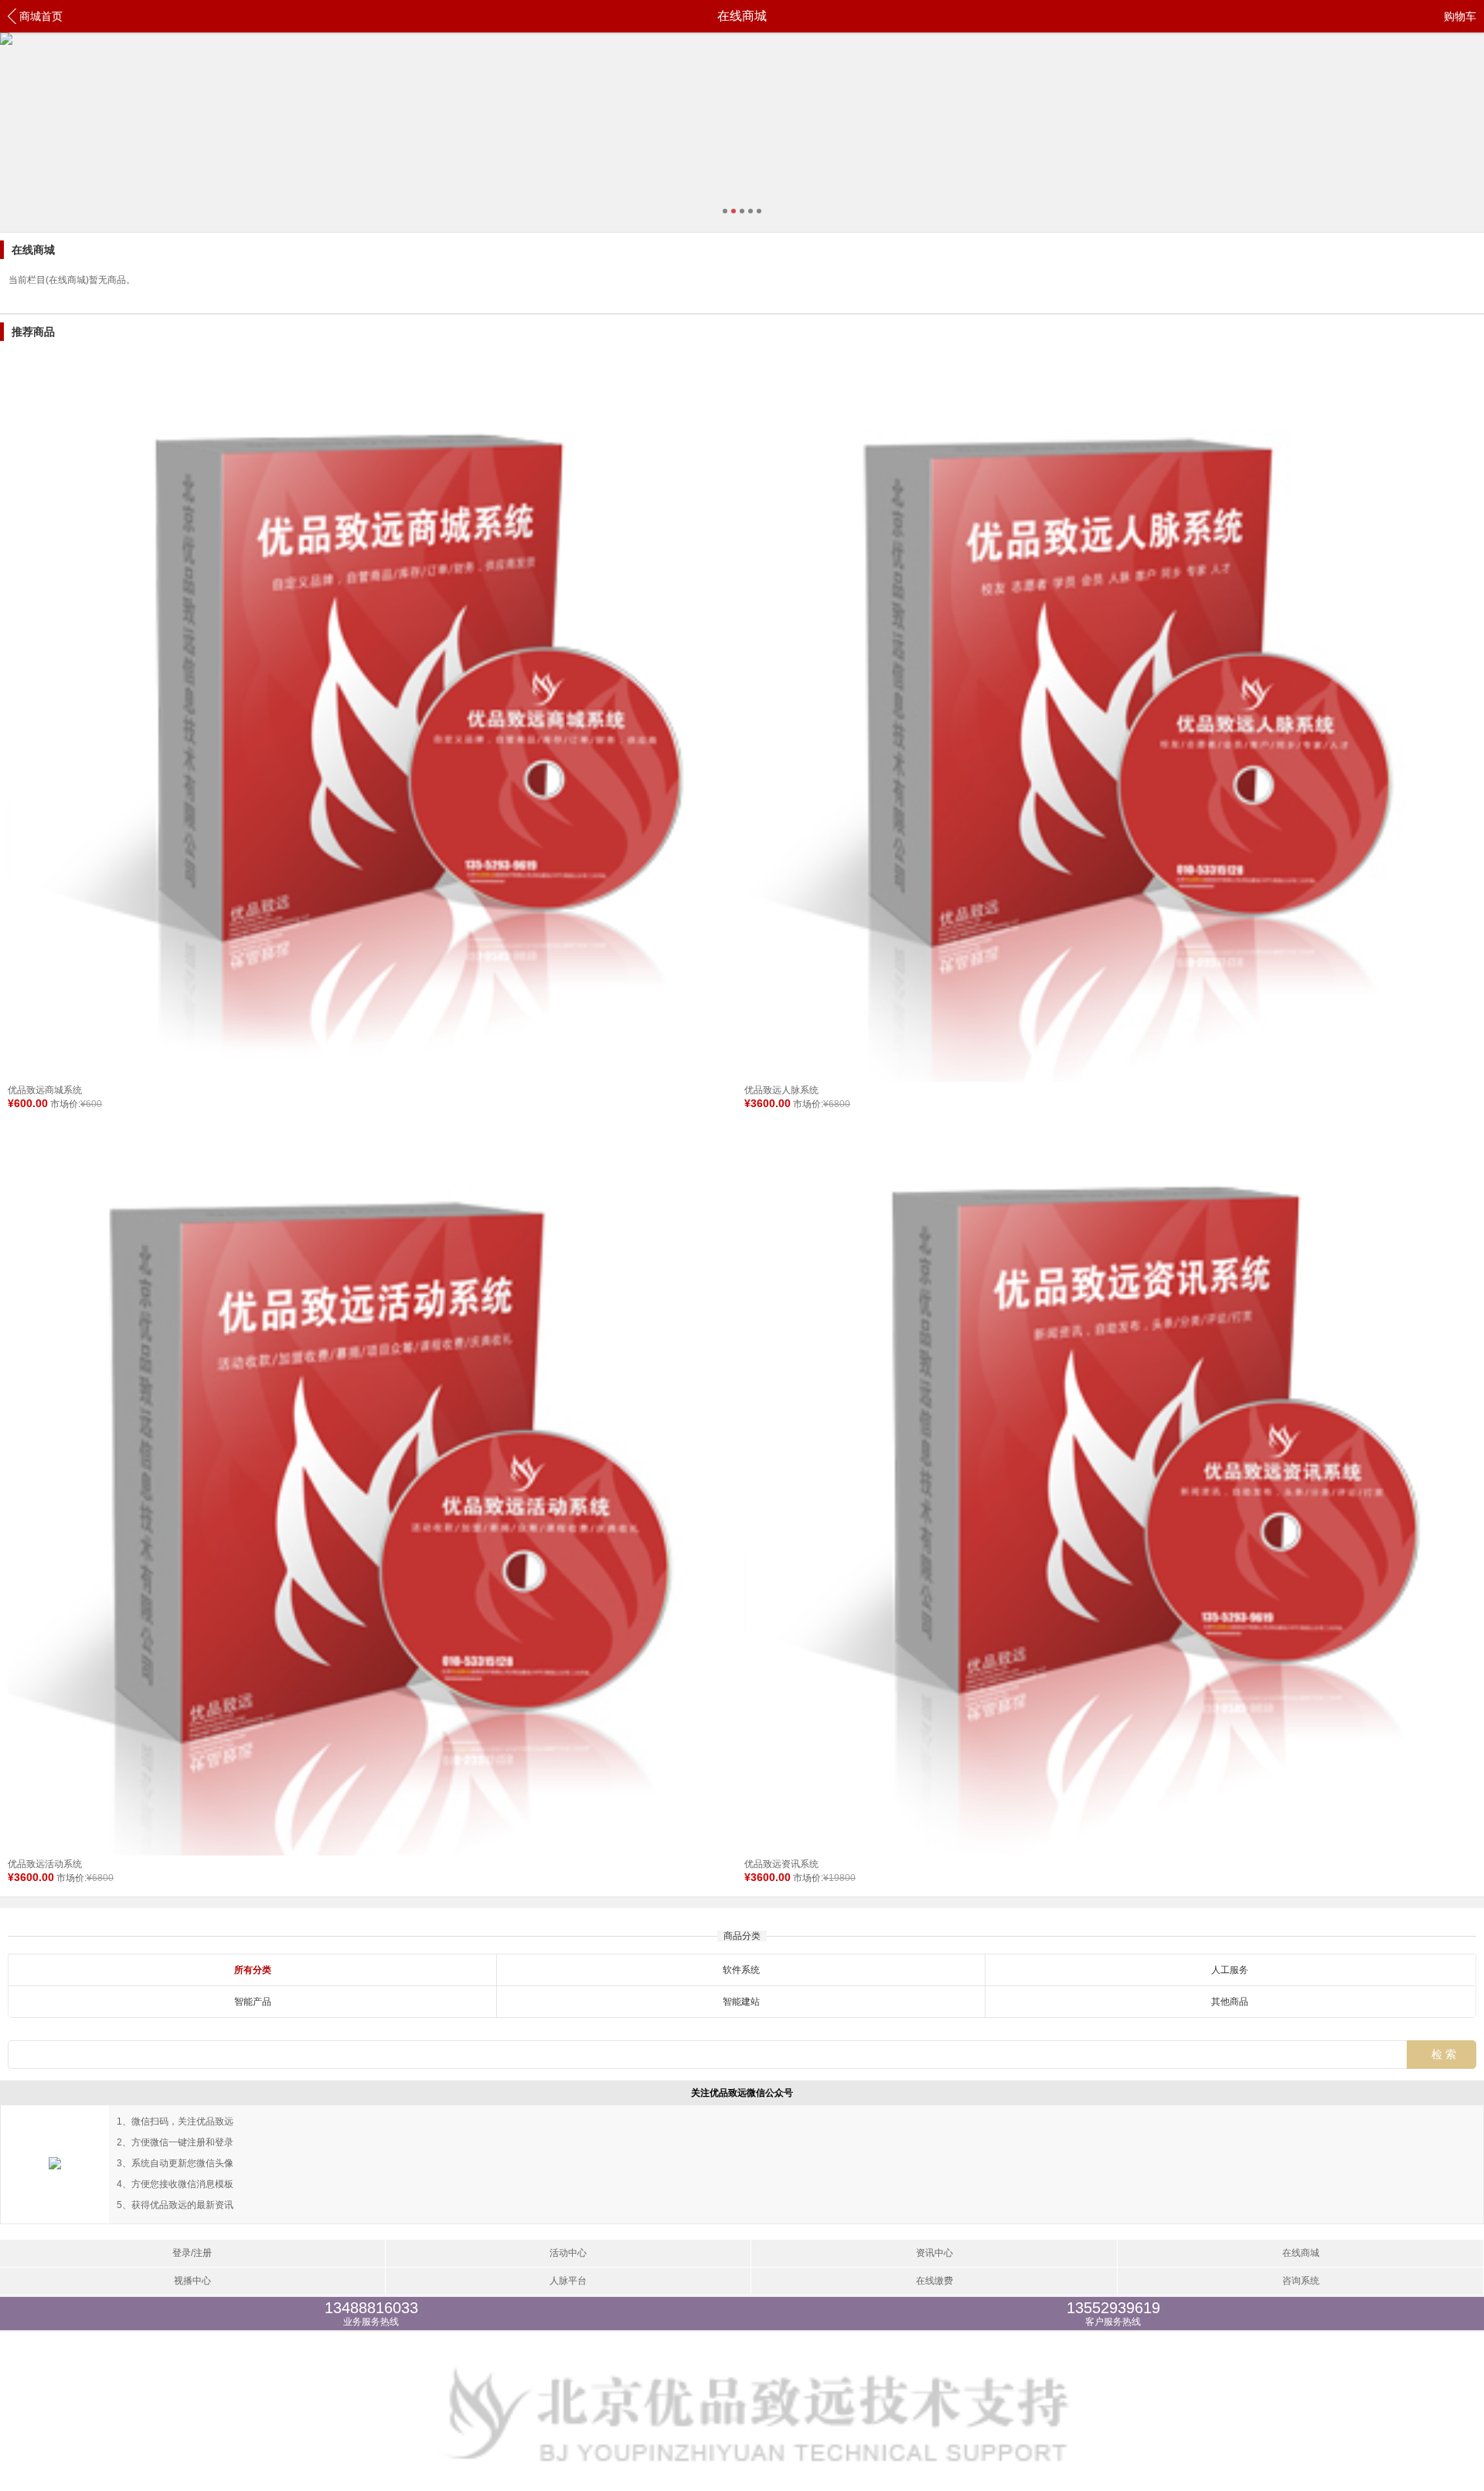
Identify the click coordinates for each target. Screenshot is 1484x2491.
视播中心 (192, 2281)
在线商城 (1301, 2253)
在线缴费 (934, 2281)
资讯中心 (934, 2253)
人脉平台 (568, 2281)
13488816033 (371, 2313)
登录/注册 (192, 2253)
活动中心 (568, 2253)
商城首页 (41, 16)
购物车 (1460, 16)
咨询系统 (1301, 2281)
